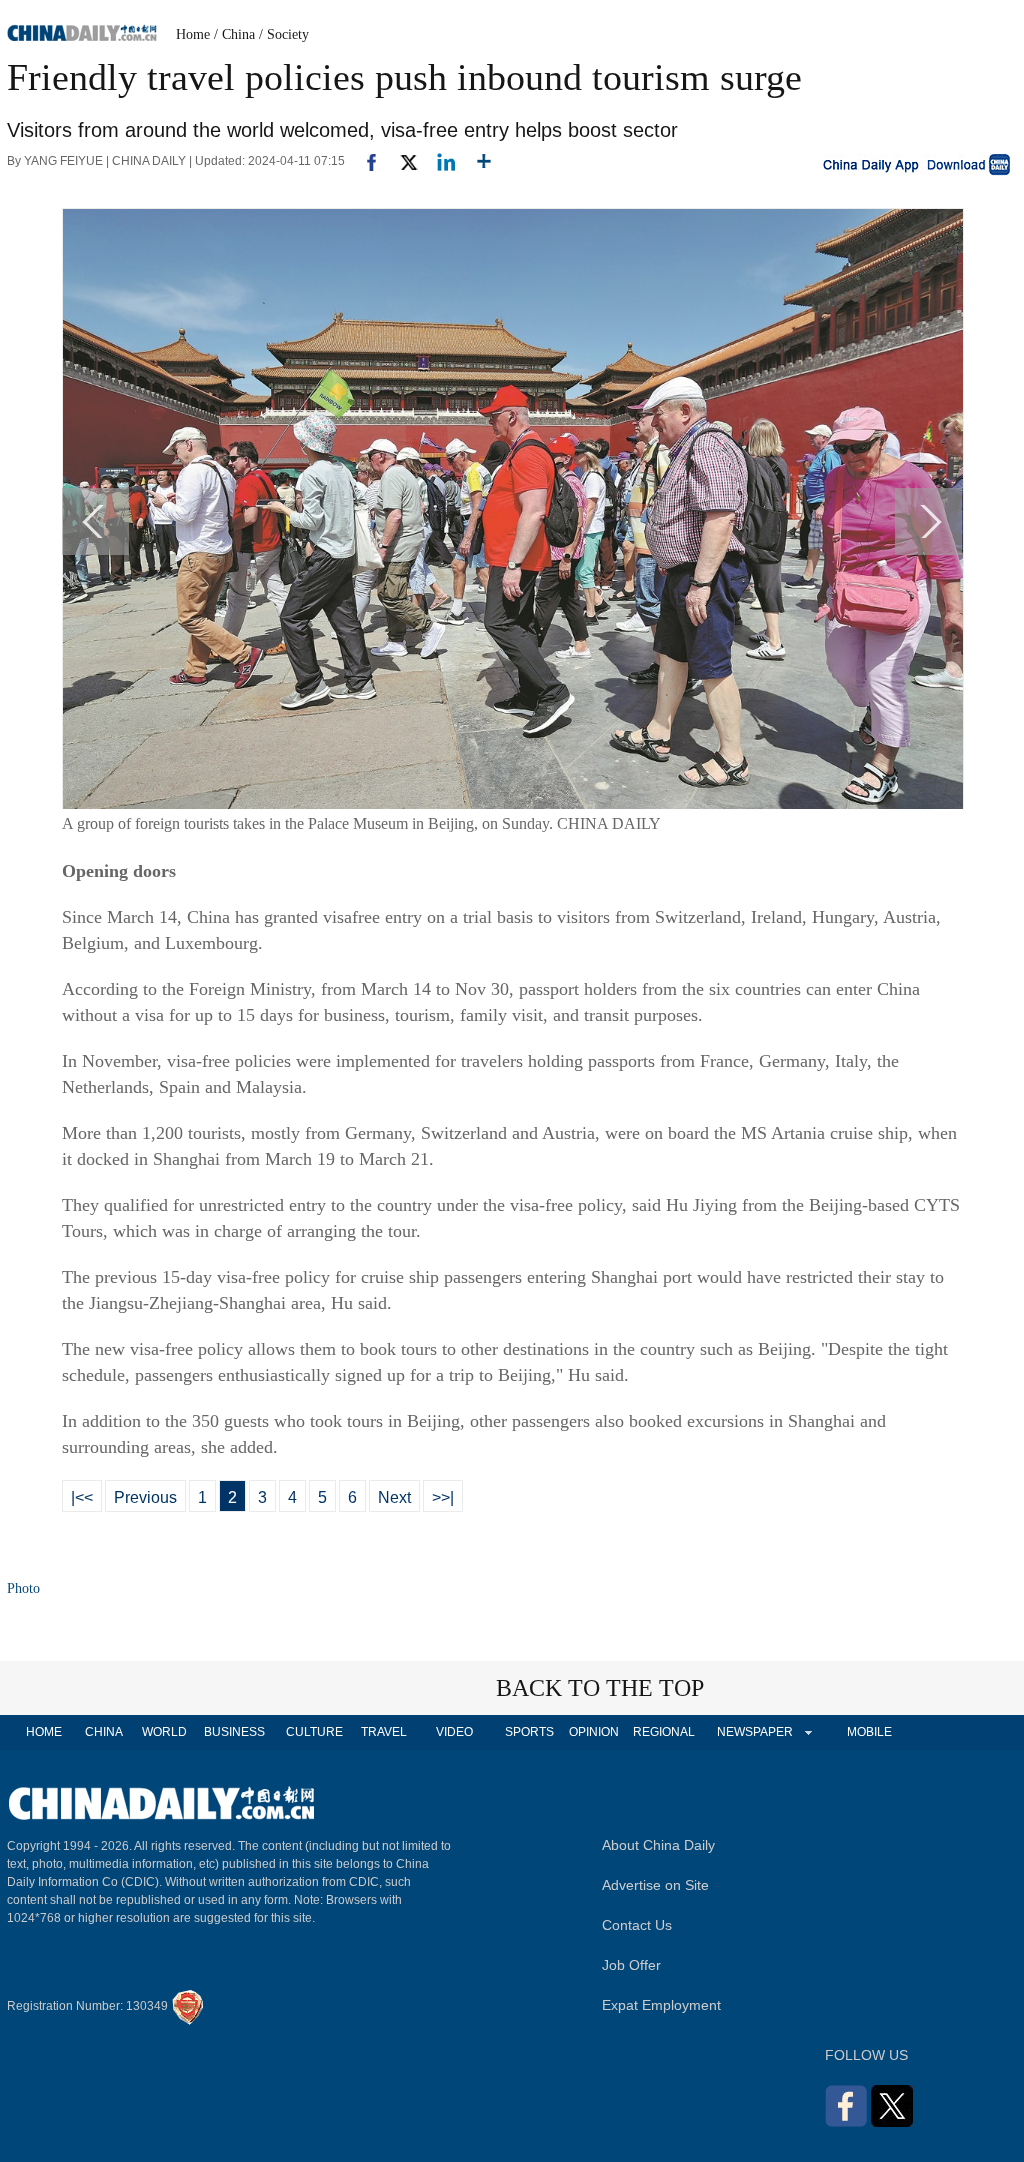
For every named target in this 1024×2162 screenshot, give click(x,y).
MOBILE (869, 1732)
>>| (443, 1497)
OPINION (594, 1732)
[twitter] (400, 161)
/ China (234, 34)
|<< (82, 1497)
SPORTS (529, 1732)
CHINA (104, 1732)
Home (193, 34)
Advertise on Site (655, 1885)
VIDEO (454, 1732)
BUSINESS (234, 1732)
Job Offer (631, 1965)
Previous (145, 1497)
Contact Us (637, 1925)
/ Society (284, 34)
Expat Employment (661, 2005)
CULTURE (314, 1732)
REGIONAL (664, 1732)
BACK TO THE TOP (600, 1688)
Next (394, 1497)
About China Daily (658, 1845)
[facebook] (364, 161)
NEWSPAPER (754, 1732)
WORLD (164, 1732)
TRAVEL (384, 1732)
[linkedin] (438, 161)
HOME (44, 1732)
